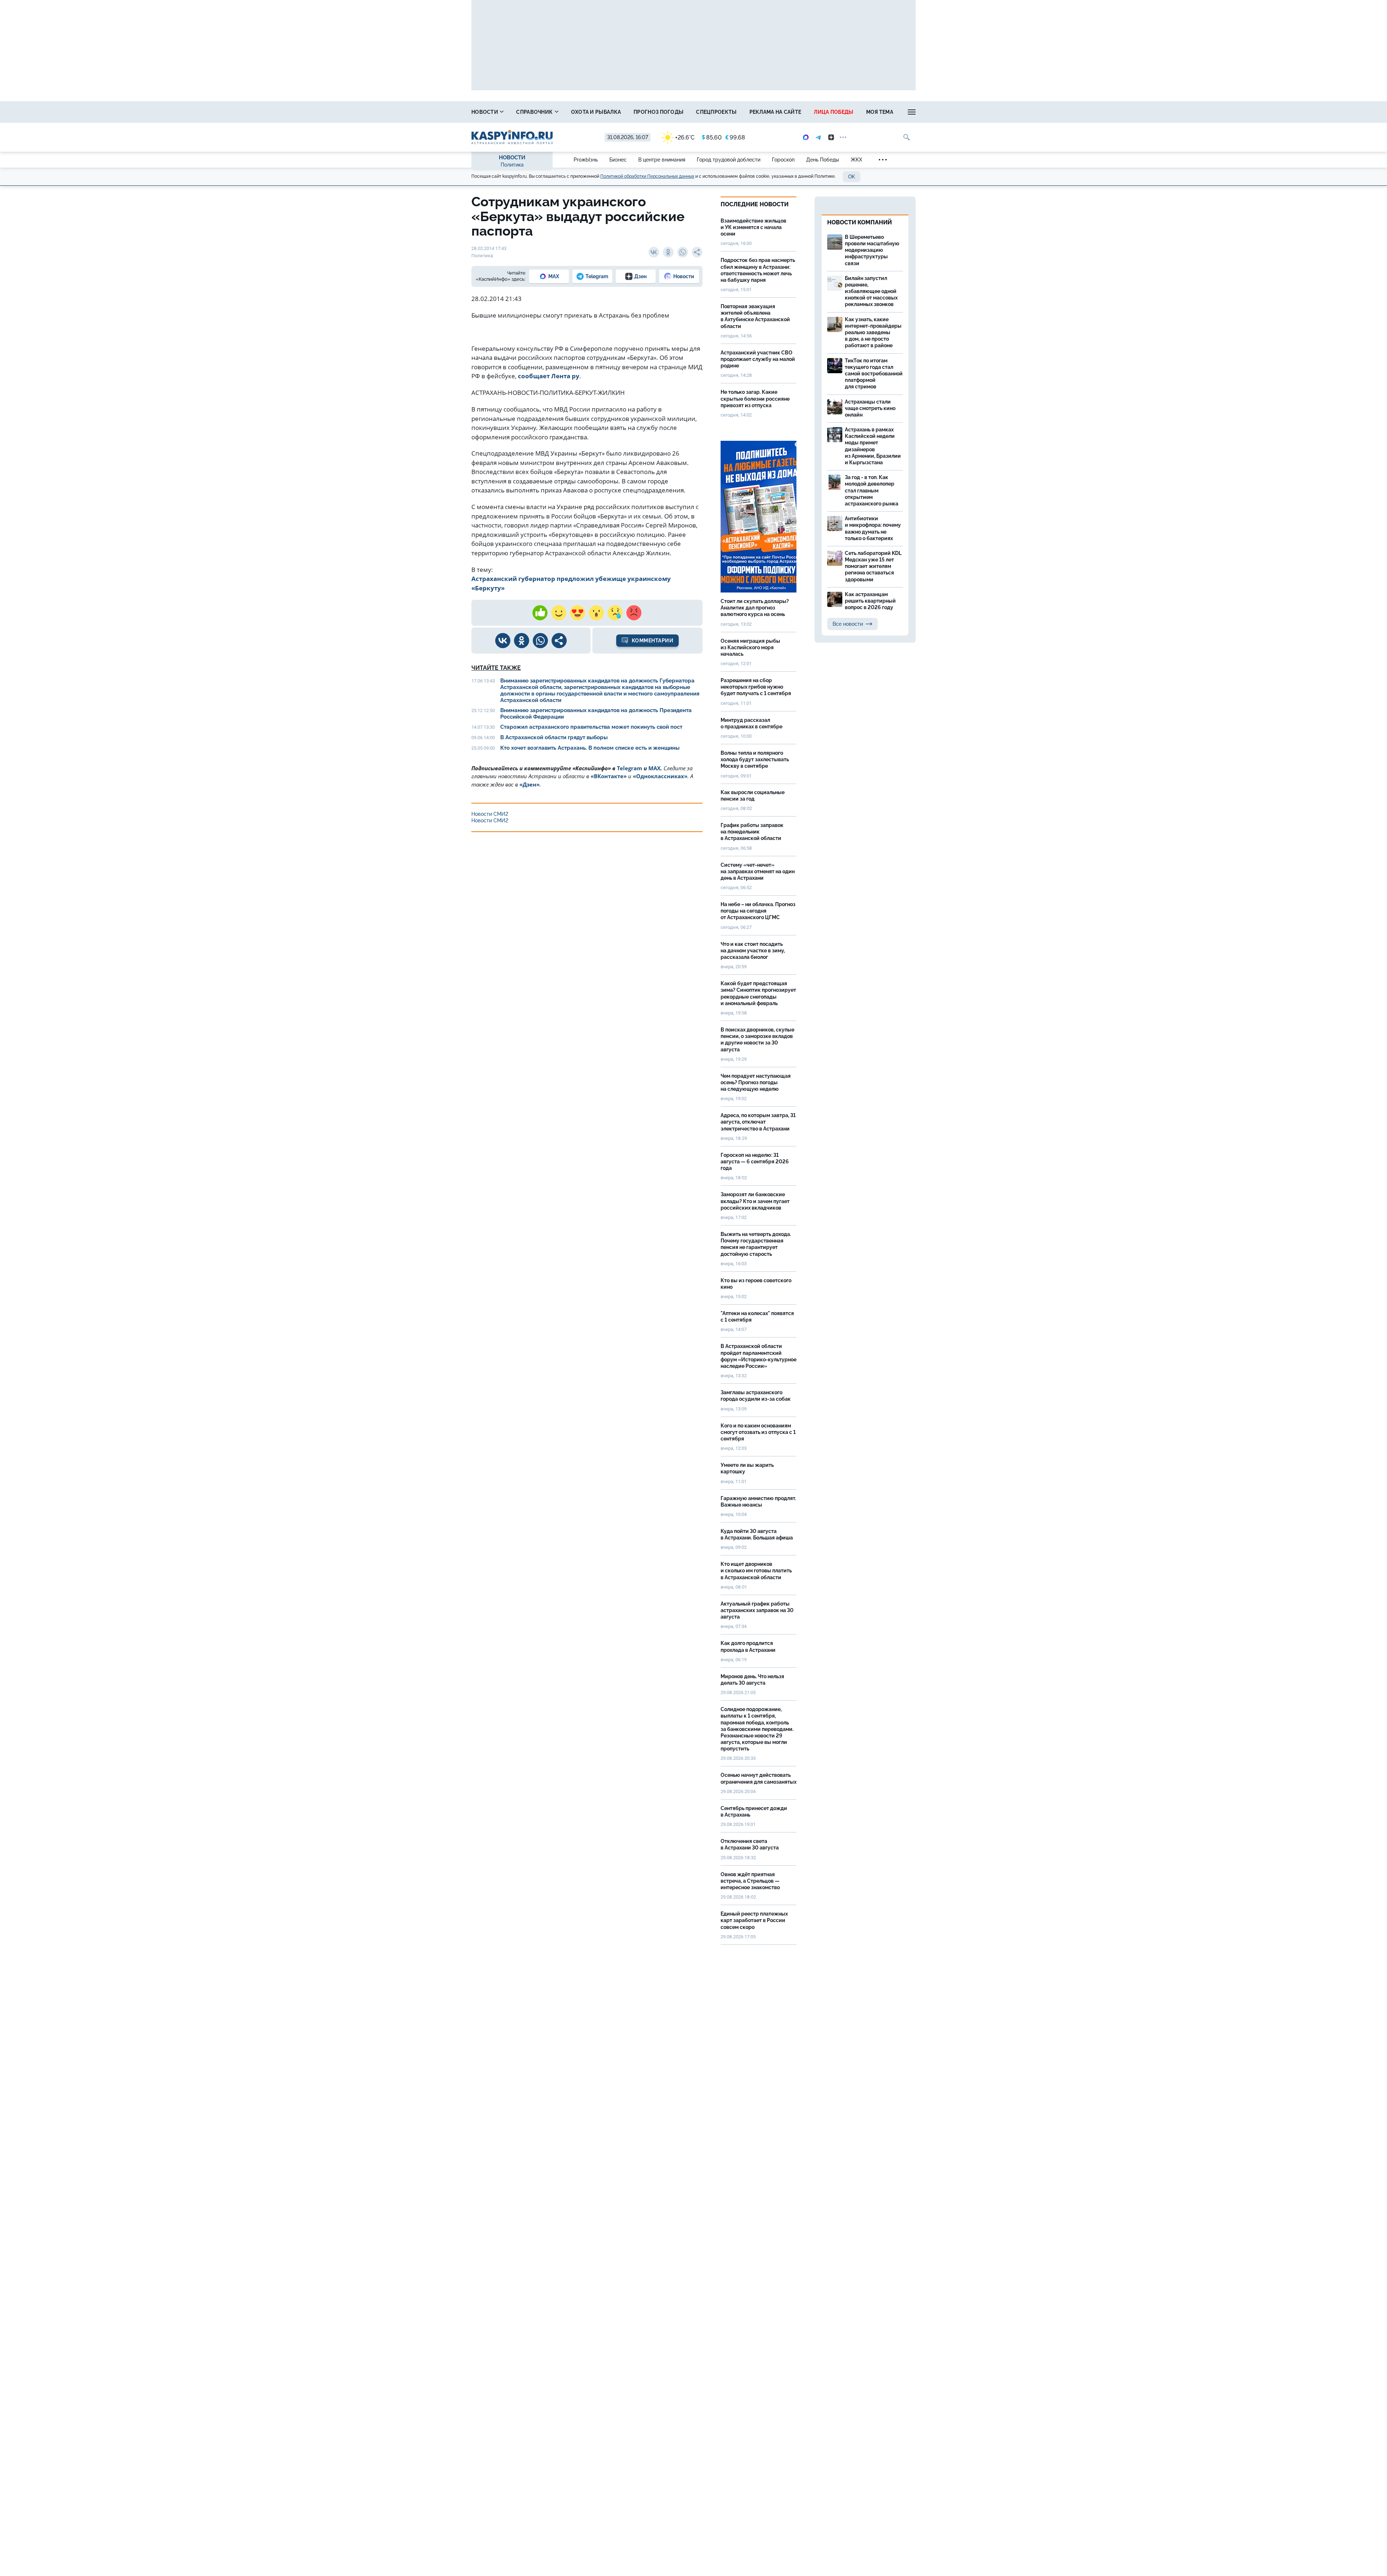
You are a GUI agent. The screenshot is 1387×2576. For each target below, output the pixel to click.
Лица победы (833, 112)
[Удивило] (596, 613)
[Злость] (634, 613)
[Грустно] (615, 613)
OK (852, 177)
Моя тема (880, 112)
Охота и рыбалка (596, 112)
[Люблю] (578, 613)
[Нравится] (540, 613)
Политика (512, 165)
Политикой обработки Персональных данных (647, 176)
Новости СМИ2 (490, 814)
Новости (485, 112)
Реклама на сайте (775, 112)
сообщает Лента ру (549, 376)
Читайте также (496, 668)
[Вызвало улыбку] (559, 613)
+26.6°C (685, 137)
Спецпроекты (716, 112)
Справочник (535, 112)
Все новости (848, 624)
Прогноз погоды (658, 112)
